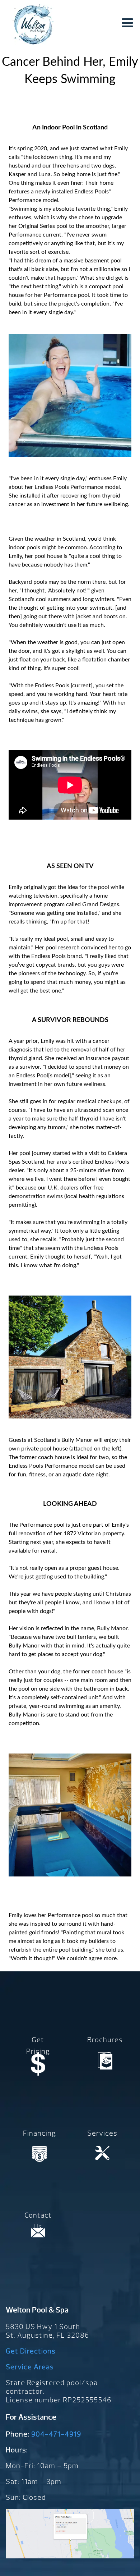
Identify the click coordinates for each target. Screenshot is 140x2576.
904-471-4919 (56, 2434)
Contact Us (38, 2221)
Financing (39, 2133)
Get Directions (31, 2351)
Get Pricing (38, 2046)
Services (102, 2133)
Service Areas (30, 2367)
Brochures (105, 2040)
